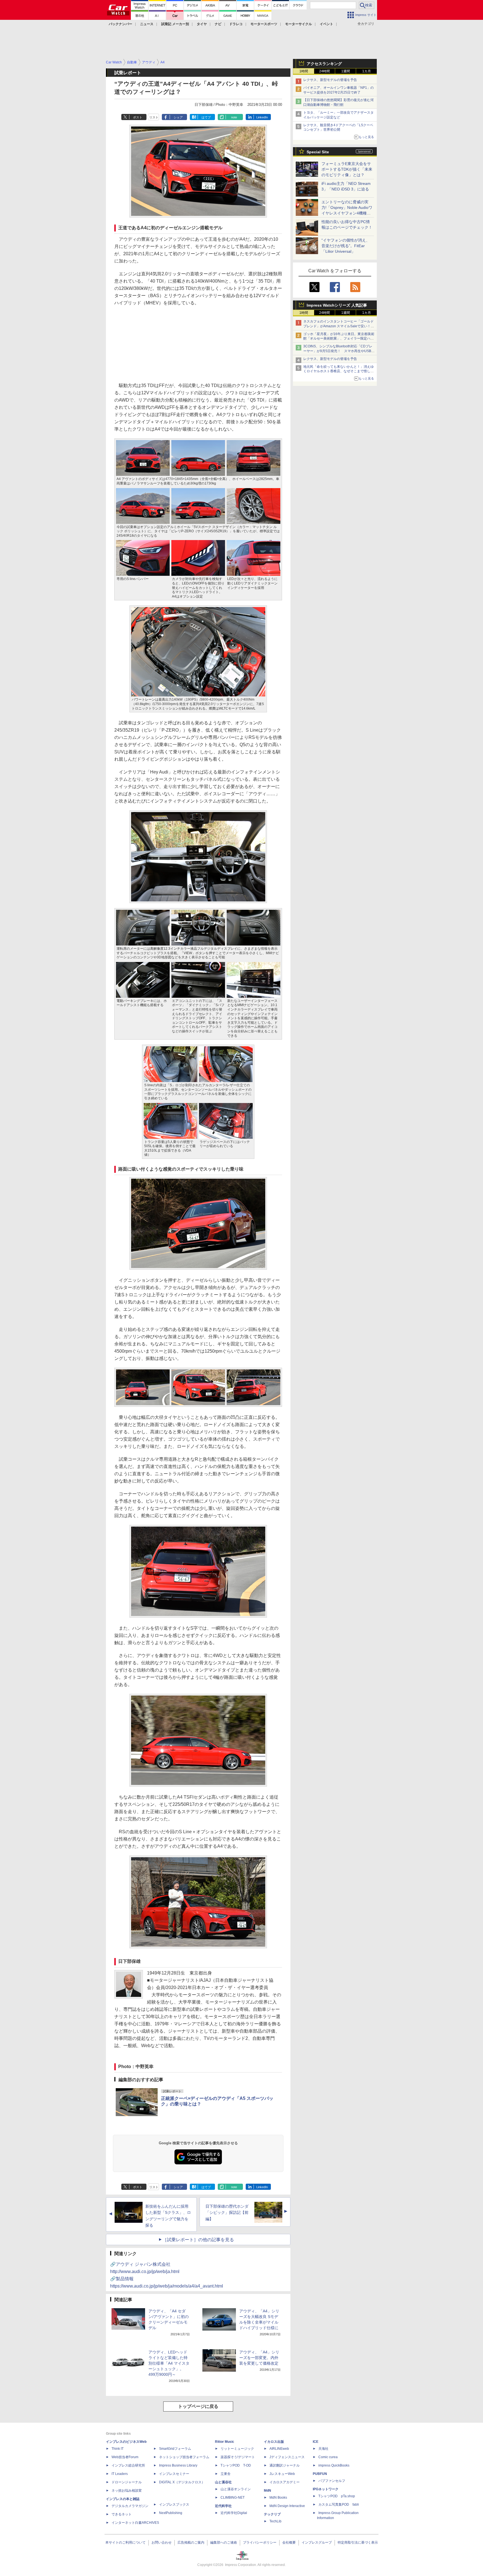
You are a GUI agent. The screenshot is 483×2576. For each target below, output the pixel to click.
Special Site (318, 152)
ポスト (138, 117)
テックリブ (272, 2514)
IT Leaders (120, 2474)
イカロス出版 (274, 2442)
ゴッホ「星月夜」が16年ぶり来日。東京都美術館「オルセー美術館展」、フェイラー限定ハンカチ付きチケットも (339, 339)
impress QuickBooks (334, 2465)
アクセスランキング (324, 64)
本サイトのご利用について (126, 2542)
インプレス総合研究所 (128, 2465)
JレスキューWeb (282, 2474)
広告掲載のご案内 (191, 2542)
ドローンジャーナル (127, 2482)
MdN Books (278, 2498)
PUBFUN (320, 2474)
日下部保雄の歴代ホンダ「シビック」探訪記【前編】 (227, 2213)
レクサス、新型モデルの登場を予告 (330, 80)
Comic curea (328, 2457)
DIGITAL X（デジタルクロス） (182, 2482)
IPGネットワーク (326, 2489)
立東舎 (226, 2474)
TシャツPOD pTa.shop (337, 2496)
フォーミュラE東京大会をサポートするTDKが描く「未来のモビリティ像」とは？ (347, 169)
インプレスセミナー (174, 2474)
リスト (154, 117)
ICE (316, 2442)
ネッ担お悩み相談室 (127, 2491)
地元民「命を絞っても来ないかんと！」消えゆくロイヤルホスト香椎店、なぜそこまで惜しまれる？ (338, 371)
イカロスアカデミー (285, 2482)
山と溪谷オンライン (236, 2489)
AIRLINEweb (279, 2449)
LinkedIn (262, 117)
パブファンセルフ (332, 2481)
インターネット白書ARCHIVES (135, 2523)
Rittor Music (225, 2442)
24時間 (325, 71)
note (234, 117)
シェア (178, 117)
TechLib (275, 2521)
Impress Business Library (178, 2465)
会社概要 (289, 2542)
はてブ (206, 117)
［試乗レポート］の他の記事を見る (198, 2240)
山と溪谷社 (223, 2482)
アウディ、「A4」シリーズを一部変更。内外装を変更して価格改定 (259, 2358)
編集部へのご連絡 (224, 2542)
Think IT (118, 2449)
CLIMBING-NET (233, 2498)
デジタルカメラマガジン (130, 2506)
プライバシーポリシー (260, 2542)
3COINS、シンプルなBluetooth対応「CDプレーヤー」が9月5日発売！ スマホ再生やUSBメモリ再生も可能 (339, 351)
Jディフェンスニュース (287, 2457)
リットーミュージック (237, 2449)
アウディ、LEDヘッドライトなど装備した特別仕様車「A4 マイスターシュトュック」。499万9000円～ (169, 2363)
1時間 (304, 71)
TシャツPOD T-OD (236, 2465)
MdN (267, 2491)
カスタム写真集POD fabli (339, 2505)
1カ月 (367, 71)
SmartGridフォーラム (175, 2449)
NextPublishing (171, 2513)
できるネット (122, 2514)
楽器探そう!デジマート (238, 2457)
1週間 (346, 71)
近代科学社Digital (234, 2513)
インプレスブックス (174, 2505)
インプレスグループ (317, 2542)
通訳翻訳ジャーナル (285, 2465)
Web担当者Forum (125, 2457)
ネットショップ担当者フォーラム (184, 2457)
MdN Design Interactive (287, 2506)
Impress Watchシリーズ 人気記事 (337, 305)
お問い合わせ (162, 2542)
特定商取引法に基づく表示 (358, 2542)
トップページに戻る (198, 2406)
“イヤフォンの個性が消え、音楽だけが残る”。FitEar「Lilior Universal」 (346, 246)
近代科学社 (223, 2506)
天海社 (323, 2449)
